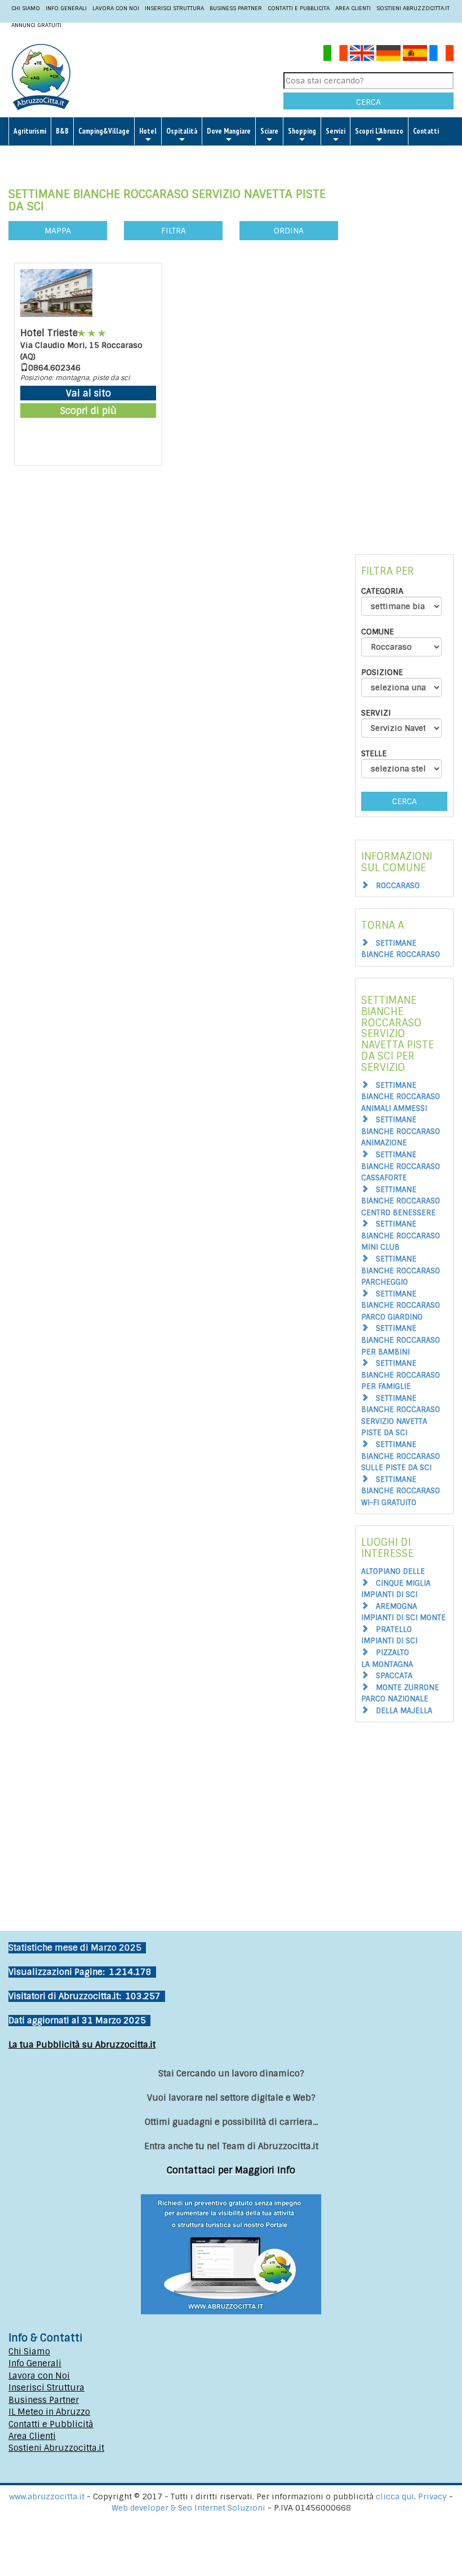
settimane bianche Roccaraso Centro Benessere (401, 1201)
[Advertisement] (404, 346)
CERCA (368, 102)
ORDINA (289, 231)
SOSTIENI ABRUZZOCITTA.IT (413, 8)
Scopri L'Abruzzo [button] (379, 131)
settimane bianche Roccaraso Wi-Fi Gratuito (401, 1491)
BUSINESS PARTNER (236, 8)
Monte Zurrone (407, 1688)
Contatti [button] (426, 131)
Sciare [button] (269, 131)
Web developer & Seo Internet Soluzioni (190, 2508)
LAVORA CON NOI (116, 8)
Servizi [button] (336, 131)
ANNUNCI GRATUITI (36, 25)
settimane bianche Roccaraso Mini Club (401, 1236)
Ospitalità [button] (182, 131)
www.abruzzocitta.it (47, 2496)
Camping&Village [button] (104, 131)
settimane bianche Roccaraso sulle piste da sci (401, 1456)
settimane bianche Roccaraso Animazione (401, 1131)
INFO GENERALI (66, 8)
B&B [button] (62, 131)
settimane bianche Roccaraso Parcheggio (401, 1271)
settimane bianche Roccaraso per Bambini (401, 1340)
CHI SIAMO (26, 8)
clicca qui (395, 2496)
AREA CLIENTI (353, 8)
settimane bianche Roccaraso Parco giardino (401, 1305)
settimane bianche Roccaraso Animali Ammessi (401, 1097)
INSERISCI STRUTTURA (174, 8)
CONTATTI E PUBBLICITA (299, 8)
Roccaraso (398, 886)
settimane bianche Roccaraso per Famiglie (401, 1375)
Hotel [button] (148, 131)
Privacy (434, 2496)
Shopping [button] (302, 131)
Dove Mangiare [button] (229, 131)
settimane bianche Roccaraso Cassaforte (401, 1166)
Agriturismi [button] (30, 131)
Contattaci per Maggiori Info (231, 2170)
